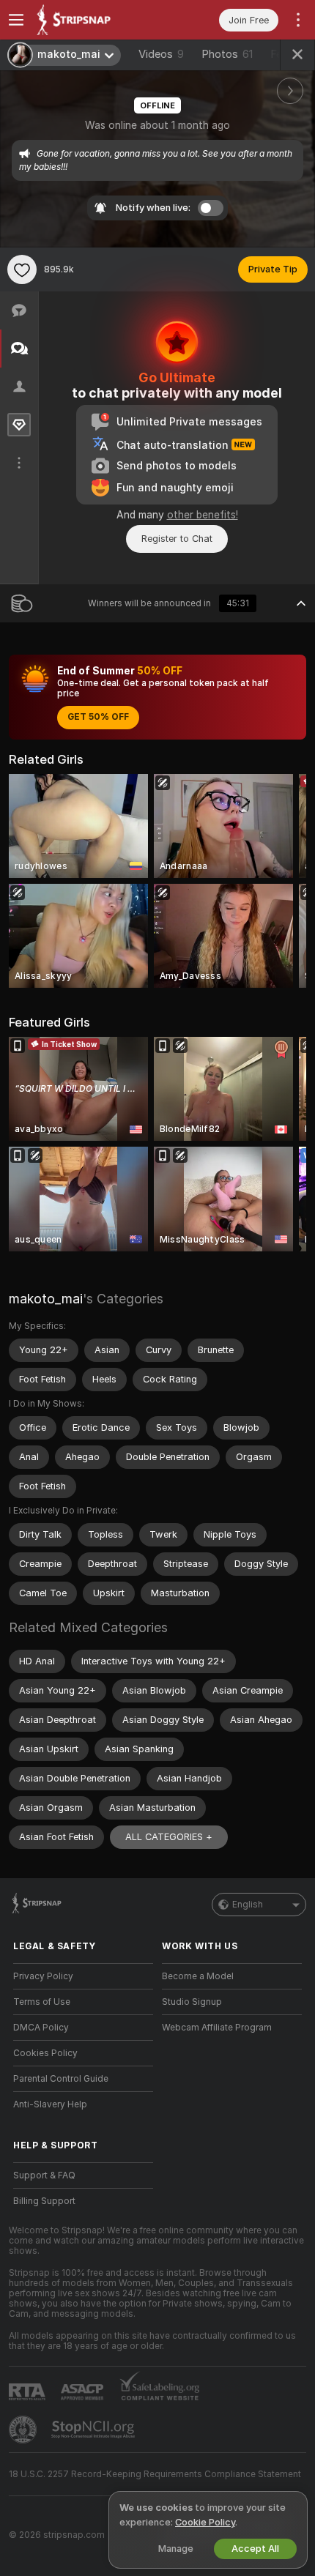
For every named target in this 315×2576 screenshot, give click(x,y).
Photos (227, 54)
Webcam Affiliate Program (217, 2028)
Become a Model (198, 1976)
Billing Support (44, 2201)
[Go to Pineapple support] (24, 2430)
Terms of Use (42, 2002)
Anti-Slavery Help (50, 2104)
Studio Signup (192, 2002)
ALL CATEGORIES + (169, 1837)
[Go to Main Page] (95, 20)
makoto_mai (46, 1299)
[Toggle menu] (16, 20)
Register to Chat (177, 539)
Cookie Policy (205, 2522)
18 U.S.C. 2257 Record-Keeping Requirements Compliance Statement (155, 2474)
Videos (161, 54)
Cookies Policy (45, 2053)
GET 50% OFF (98, 717)
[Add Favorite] (22, 269)
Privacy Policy (43, 1976)
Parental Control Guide (61, 2079)
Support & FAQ (44, 2175)
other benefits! (203, 515)
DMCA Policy (41, 2028)
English (248, 1905)
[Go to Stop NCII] (94, 2430)
